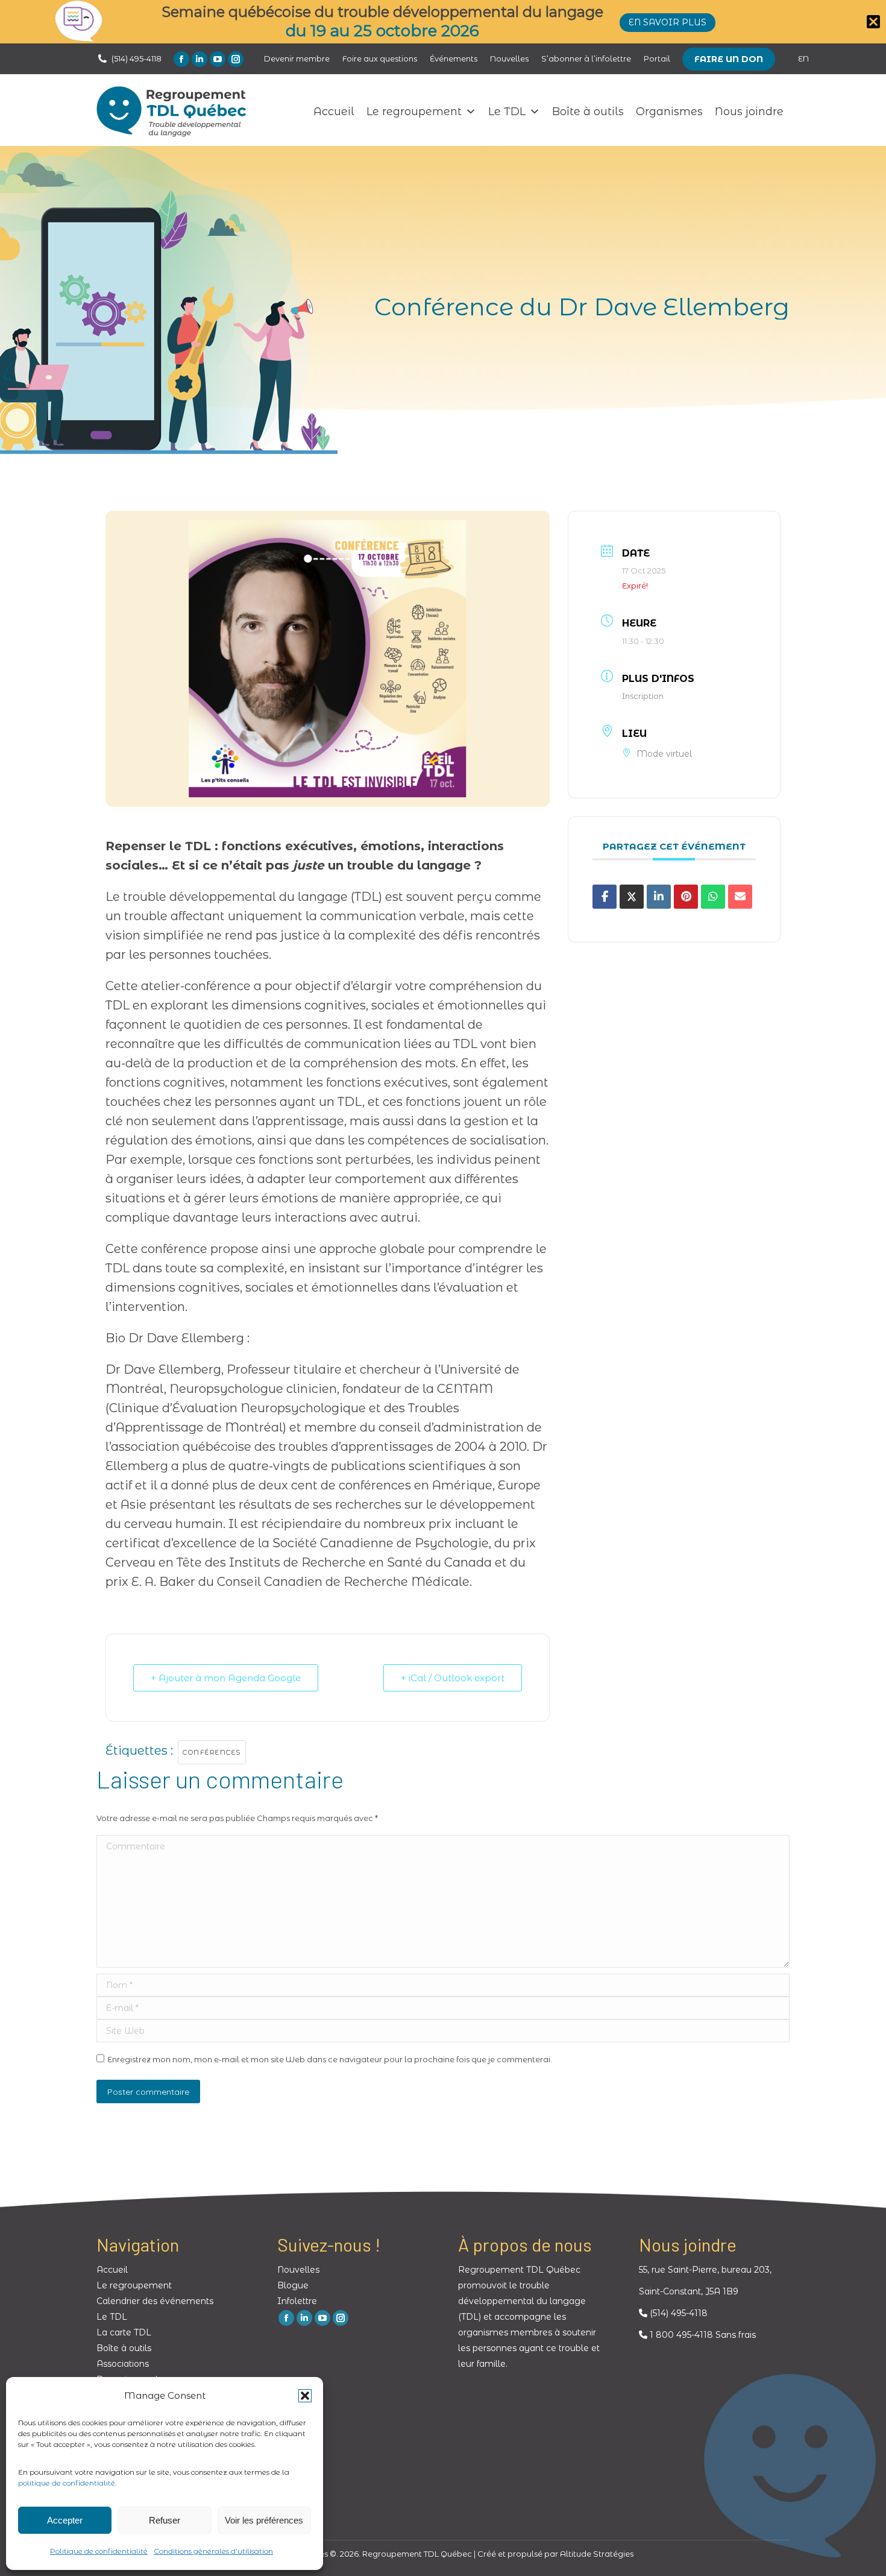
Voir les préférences (264, 2520)
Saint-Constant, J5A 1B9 (689, 2291)
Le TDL (507, 112)
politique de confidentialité (67, 2483)
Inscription (643, 696)
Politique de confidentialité (99, 2551)
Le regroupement (414, 112)
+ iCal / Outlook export (453, 1678)
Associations (123, 2364)
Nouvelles (298, 2270)
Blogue (293, 2285)
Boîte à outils (588, 112)
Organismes (669, 112)
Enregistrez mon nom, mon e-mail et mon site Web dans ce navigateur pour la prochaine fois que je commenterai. (330, 2059)
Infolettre (297, 2301)
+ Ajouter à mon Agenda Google (226, 1678)
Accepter (65, 2520)
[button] (305, 2396)
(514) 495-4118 (137, 58)
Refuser (165, 2520)
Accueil (334, 112)
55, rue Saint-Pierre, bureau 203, (705, 2270)
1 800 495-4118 (680, 2335)
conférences (212, 1752)
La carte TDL (124, 2332)
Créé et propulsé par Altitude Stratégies (555, 2554)
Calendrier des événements (155, 2301)
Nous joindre (749, 112)
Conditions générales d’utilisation (213, 2551)
